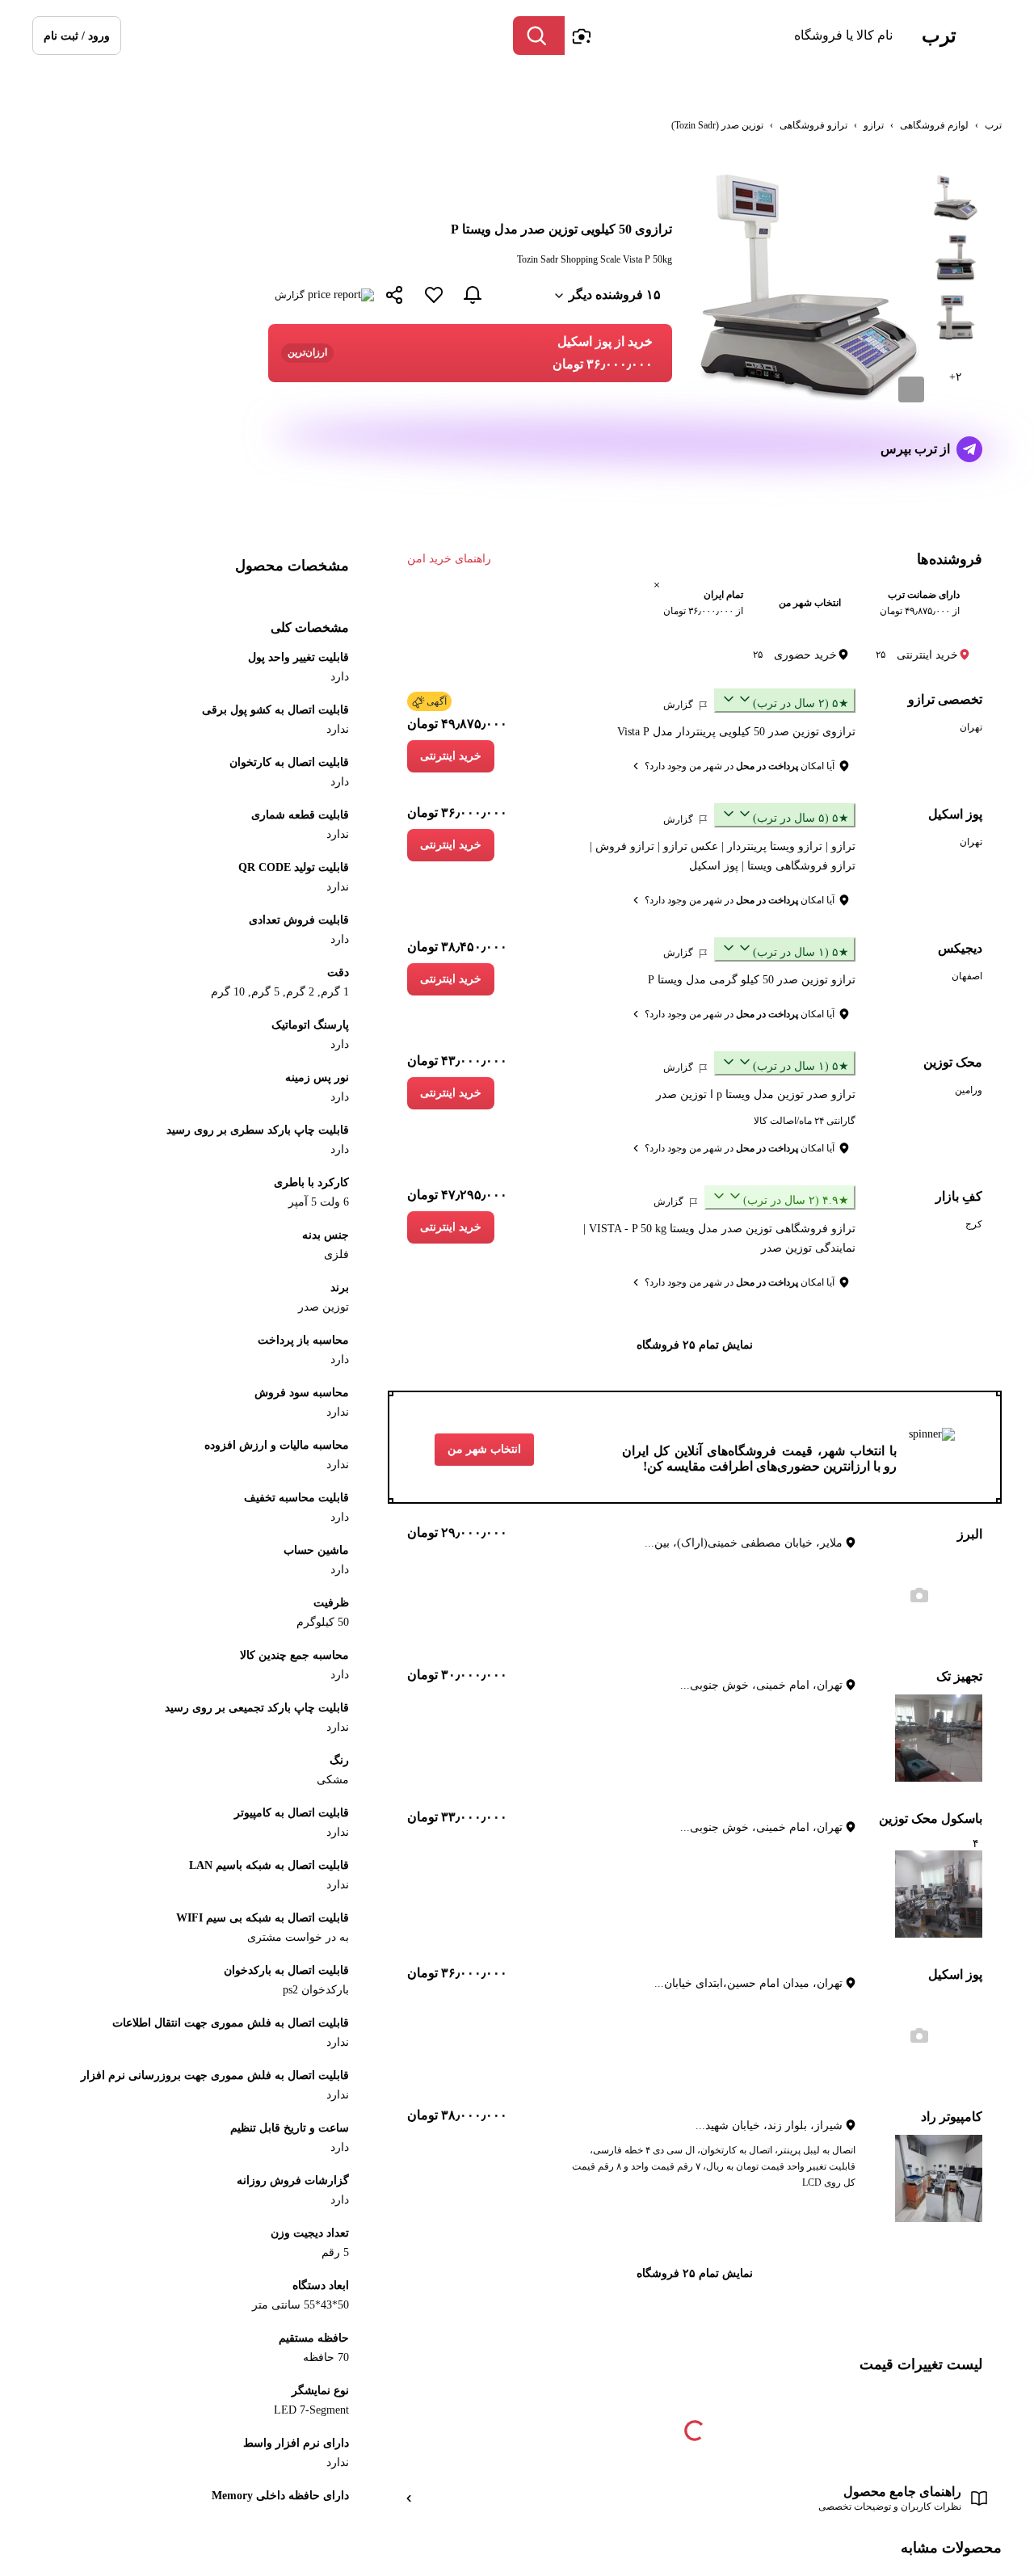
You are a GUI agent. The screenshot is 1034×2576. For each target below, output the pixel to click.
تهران (971, 727)
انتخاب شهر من (484, 1449)
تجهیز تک (959, 1676)
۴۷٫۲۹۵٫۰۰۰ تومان (457, 1195)
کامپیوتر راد (952, 2117)
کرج (974, 1224)
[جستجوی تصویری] (581, 36)
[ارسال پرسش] (969, 449)
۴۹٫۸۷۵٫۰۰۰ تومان (457, 724)
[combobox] (733, 36)
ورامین (969, 1090)
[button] (77, 36)
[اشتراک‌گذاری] (395, 297)
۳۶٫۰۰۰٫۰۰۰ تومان (457, 812)
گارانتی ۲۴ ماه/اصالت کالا (805, 1121)
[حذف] (657, 585)
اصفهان (967, 976)
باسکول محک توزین (931, 1818)
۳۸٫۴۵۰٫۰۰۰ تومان (457, 947)
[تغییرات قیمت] (473, 295)
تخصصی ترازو (945, 699)
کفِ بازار (959, 1196)
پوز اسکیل (955, 814)
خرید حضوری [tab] (795, 655)
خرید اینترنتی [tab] (917, 655)
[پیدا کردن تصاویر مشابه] (911, 389)
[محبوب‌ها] (434, 295)
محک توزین (953, 1062)
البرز (970, 1534)
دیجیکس (960, 948)
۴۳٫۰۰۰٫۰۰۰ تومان (457, 1061)
